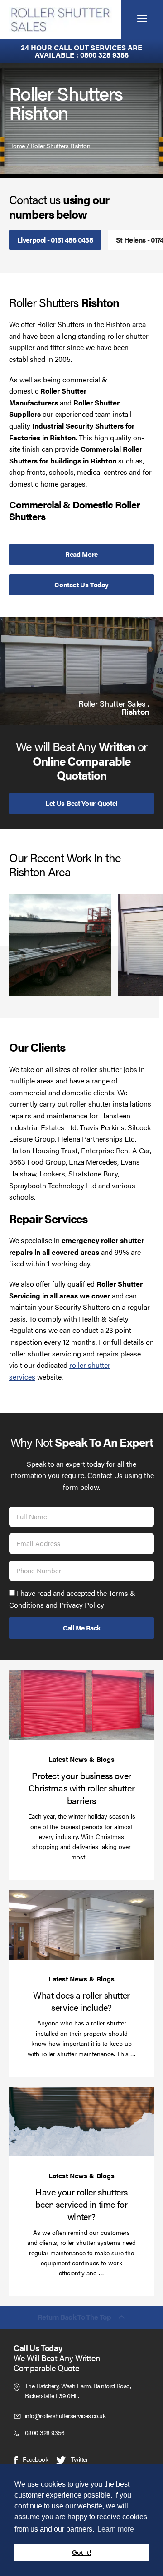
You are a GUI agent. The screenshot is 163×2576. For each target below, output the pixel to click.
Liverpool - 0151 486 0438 (55, 240)
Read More (81, 554)
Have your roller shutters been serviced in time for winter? (81, 2204)
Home (17, 146)
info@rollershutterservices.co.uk (65, 2415)
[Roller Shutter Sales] (61, 20)
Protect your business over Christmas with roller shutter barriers (81, 1788)
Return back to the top (74, 2318)
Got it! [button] (82, 2552)
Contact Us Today (81, 584)
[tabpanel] (81, 671)
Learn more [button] (116, 2529)
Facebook (35, 2459)
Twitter (79, 2459)
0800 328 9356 (104, 55)
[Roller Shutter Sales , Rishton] (81, 671)
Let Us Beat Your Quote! (81, 803)
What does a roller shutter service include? (81, 2001)
